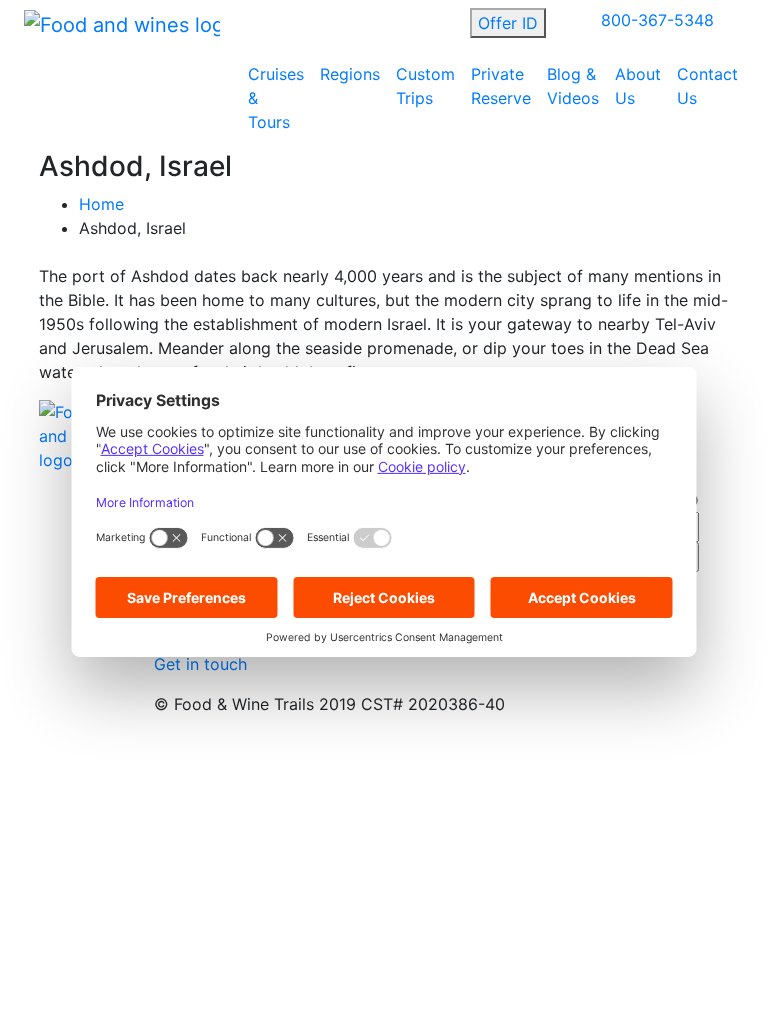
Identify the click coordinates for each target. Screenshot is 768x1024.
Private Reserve (501, 86)
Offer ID (508, 23)
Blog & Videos (573, 86)
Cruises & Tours (276, 98)
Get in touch (200, 664)
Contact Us (707, 86)
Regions (350, 74)
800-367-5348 (657, 20)
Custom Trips (425, 86)
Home (101, 204)
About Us (638, 86)
